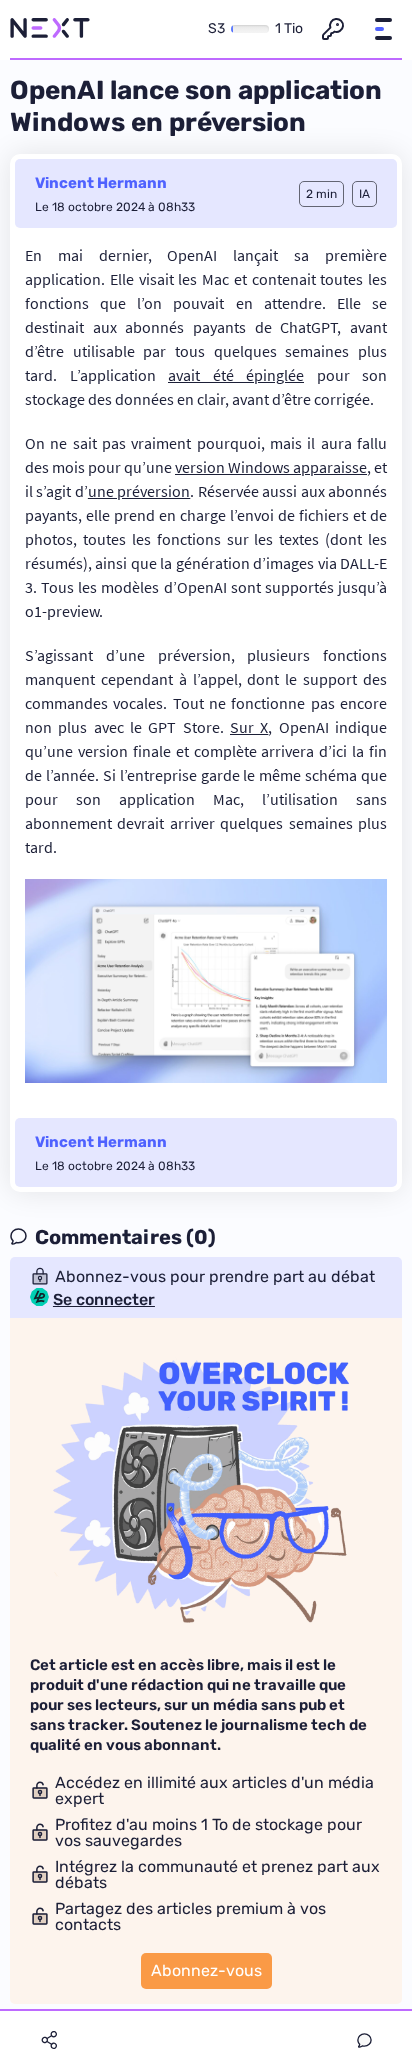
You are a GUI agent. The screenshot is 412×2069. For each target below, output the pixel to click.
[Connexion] (333, 29)
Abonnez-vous (206, 1970)
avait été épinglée (236, 375)
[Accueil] (50, 29)
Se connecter (104, 1300)
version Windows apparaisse (271, 467)
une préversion (139, 491)
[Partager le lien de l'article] (49, 2040)
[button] (383, 29)
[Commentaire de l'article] (364, 2040)
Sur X (249, 727)
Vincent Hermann (101, 183)
